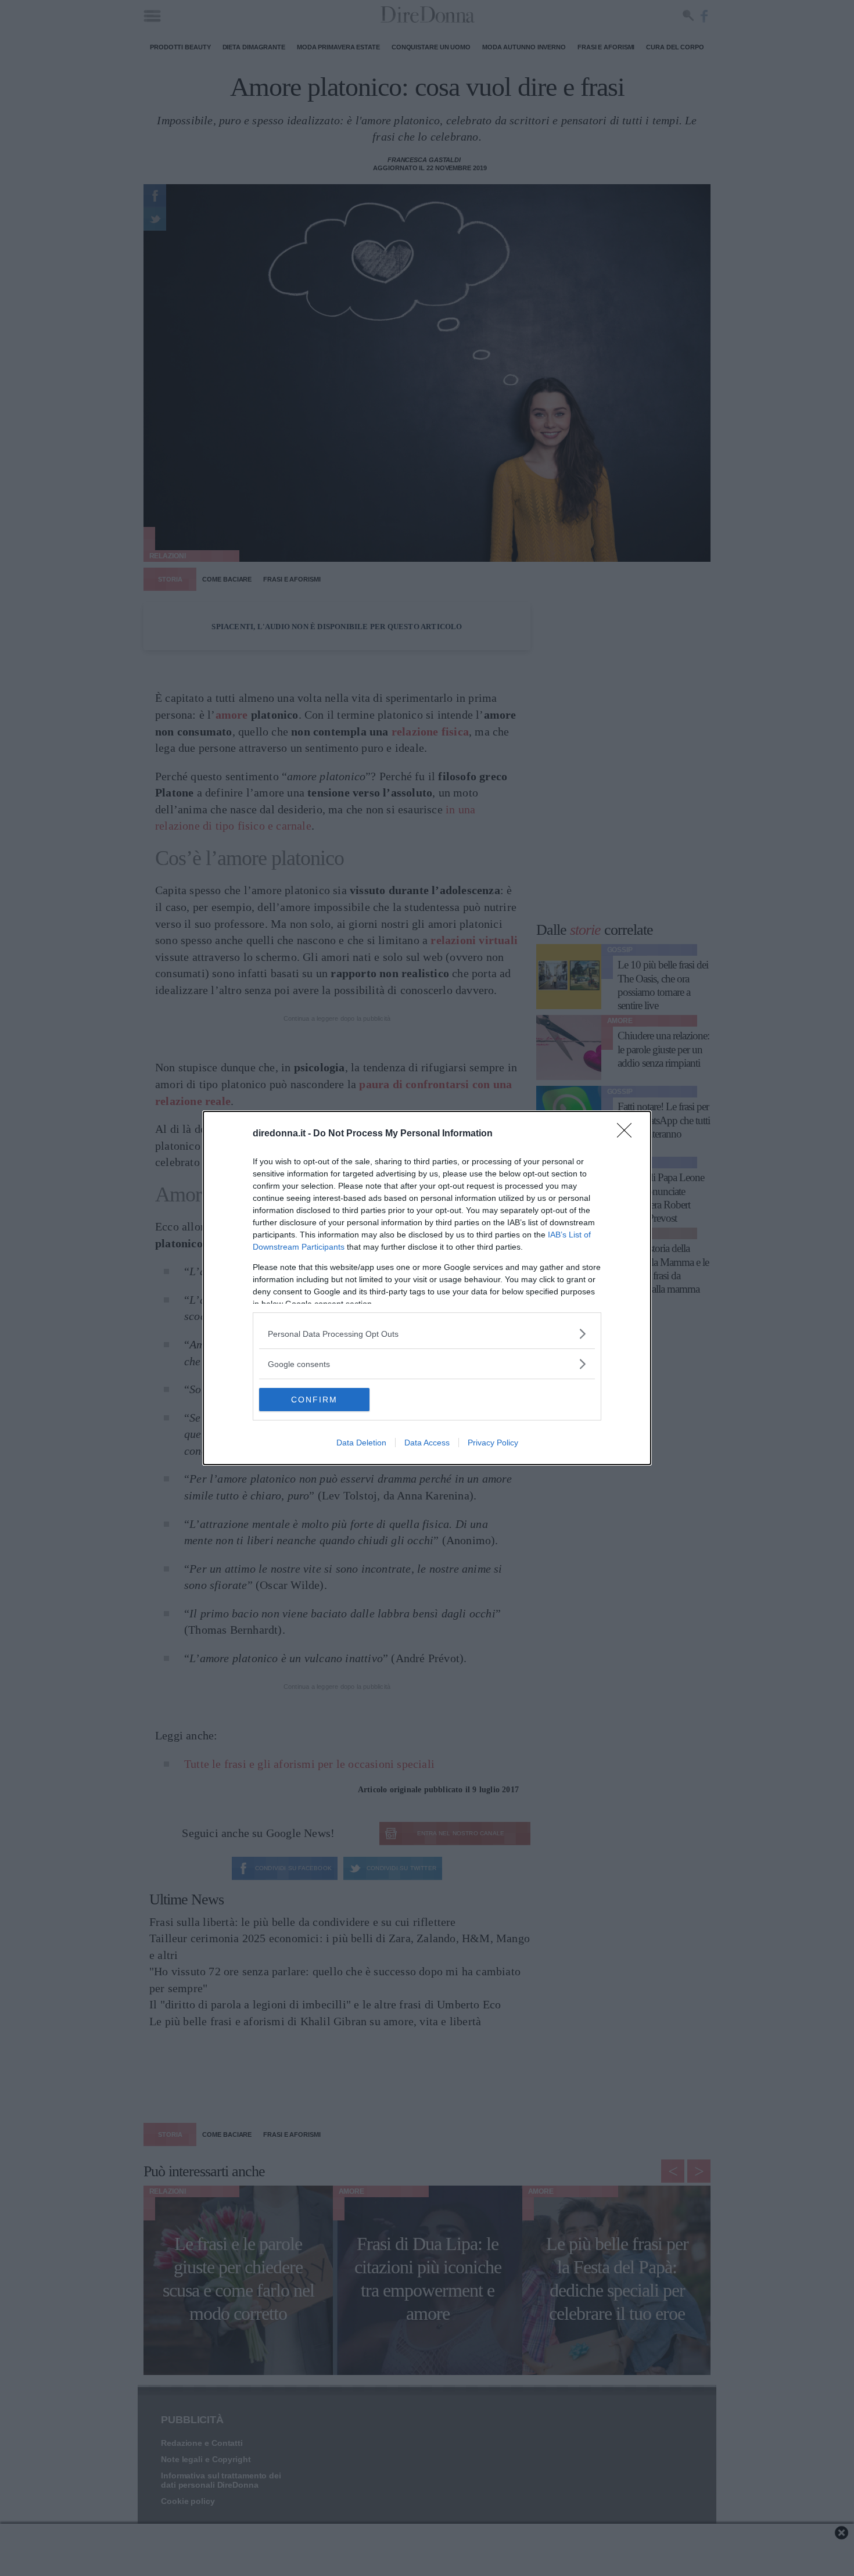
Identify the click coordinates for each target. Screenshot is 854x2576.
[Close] (628, 1134)
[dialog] (427, 1288)
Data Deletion (361, 1443)
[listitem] (427, 1334)
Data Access (427, 1443)
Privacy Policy (493, 1443)
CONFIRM (314, 1400)
